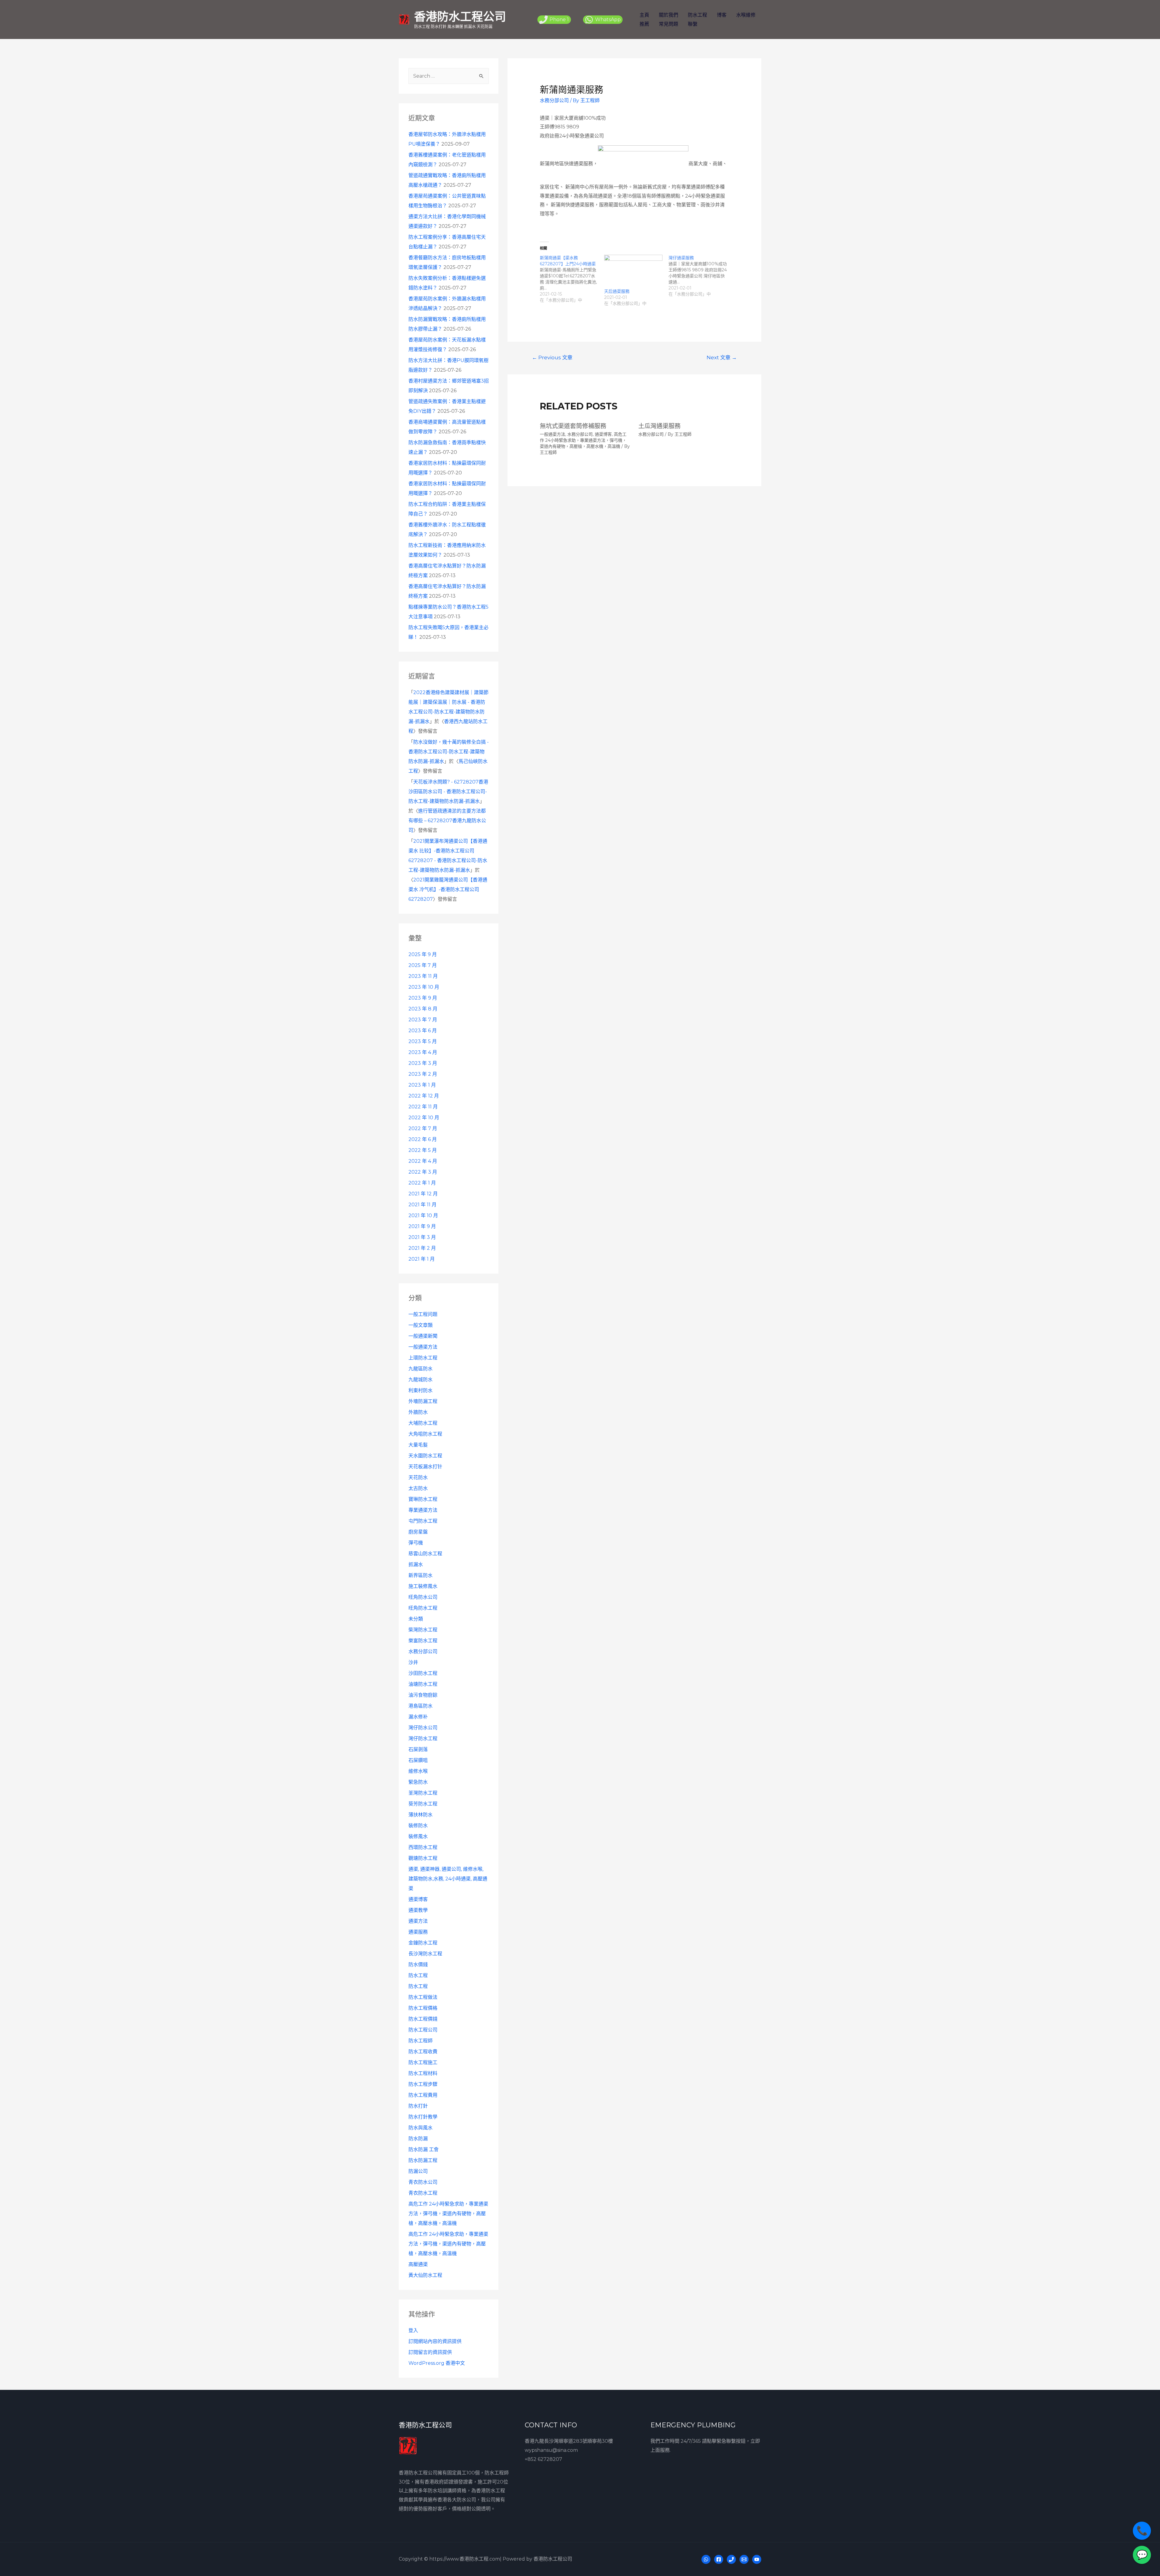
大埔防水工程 (423, 1423)
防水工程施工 (423, 2062)
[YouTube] (757, 2559)
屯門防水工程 (423, 1521)
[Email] (744, 2559)
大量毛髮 (418, 1445)
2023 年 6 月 (423, 1031)
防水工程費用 (423, 2095)
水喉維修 (746, 15)
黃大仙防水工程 (425, 2275)
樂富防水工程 (423, 1641)
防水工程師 (420, 2041)
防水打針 (418, 2106)
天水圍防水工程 (425, 1456)
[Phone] (731, 2559)
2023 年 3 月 (423, 1063)
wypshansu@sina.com (551, 2450)
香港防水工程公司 (460, 16)
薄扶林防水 (420, 1815)
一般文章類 (420, 1325)
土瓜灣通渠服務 (659, 426)
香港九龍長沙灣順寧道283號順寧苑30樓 (569, 2441)
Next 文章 (722, 357)
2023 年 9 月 (423, 998)
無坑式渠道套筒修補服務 (573, 426)
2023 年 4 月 (423, 1052)
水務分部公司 (423, 1652)
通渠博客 (418, 1899)
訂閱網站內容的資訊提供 (435, 2341)
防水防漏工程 (423, 2160)
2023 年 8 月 (423, 1009)
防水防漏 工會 (424, 2149)
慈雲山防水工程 (425, 1554)
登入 (413, 2330)
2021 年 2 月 (422, 1248)
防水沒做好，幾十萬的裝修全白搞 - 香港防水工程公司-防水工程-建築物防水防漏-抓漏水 (449, 752)
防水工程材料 (423, 2073)
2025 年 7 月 (423, 965)
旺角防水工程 (423, 1608)
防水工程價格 (423, 2008)
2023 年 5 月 (423, 1041)
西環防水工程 (423, 1847)
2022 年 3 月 (423, 1172)
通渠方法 (418, 1921)
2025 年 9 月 (423, 954)
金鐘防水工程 (423, 1943)
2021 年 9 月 (422, 1226)
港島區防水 (420, 1706)
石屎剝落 (418, 1749)
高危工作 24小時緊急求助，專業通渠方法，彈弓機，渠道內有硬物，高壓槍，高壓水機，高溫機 (448, 2214)
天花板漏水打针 (425, 1467)
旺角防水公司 (423, 1597)
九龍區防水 (420, 1369)
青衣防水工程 (423, 2193)
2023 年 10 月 (424, 987)
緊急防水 (418, 1782)
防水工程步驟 (423, 2084)
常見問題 (669, 24)
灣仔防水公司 (423, 1728)
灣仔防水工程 (423, 1739)
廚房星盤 (418, 1532)
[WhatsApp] (706, 2559)
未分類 (416, 1619)
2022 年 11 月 (423, 1107)
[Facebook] (719, 2559)
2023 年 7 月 (423, 1020)
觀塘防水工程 (423, 1858)
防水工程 (698, 15)
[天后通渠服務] (633, 271)
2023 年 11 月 (423, 976)
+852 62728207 (543, 2459)
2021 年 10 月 (423, 1215)
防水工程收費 (423, 2052)
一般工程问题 (423, 1314)
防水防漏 (418, 2139)
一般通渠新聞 (423, 1336)
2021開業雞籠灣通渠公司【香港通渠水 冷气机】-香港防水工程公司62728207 (448, 889)
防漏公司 (418, 2171)
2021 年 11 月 (422, 1205)
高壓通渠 (418, 2264)
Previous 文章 (552, 357)
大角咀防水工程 (425, 1434)
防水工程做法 (423, 1997)
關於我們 (669, 15)
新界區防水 (420, 1575)
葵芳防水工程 (423, 1804)
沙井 (413, 1662)
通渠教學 (418, 1910)
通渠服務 (418, 1932)
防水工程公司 (423, 2030)
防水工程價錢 (423, 2019)
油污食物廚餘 (423, 1695)
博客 (722, 15)
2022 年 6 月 (423, 1139)
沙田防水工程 (423, 1673)
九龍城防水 (420, 1380)
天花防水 (418, 1477)
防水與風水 (420, 2128)
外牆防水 (418, 1412)
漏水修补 (418, 1717)
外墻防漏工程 (423, 1401)
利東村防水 (420, 1390)
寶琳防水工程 (423, 1499)
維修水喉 (418, 1771)
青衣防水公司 (423, 2182)
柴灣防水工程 (423, 1630)
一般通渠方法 (423, 1347)
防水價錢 (418, 1965)
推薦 (644, 24)
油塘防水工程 (423, 1684)
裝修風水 (418, 1836)
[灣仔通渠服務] (701, 276)
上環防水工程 (423, 1358)
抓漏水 (416, 1564)
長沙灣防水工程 (425, 1954)
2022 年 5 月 (423, 1150)
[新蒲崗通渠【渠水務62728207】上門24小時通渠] (572, 279)
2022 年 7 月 (423, 1128)
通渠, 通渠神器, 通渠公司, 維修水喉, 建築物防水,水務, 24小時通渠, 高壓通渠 (448, 1879)
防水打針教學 (423, 2117)
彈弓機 (416, 1543)
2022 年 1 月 (422, 1183)
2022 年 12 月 (424, 1096)
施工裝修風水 (423, 1586)
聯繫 (693, 24)
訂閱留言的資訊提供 (430, 2352)
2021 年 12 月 (423, 1194)
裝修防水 (418, 1826)
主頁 (644, 15)
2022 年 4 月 (423, 1161)
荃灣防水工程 (423, 1793)
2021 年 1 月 (422, 1259)
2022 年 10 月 (424, 1118)
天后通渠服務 (617, 291)
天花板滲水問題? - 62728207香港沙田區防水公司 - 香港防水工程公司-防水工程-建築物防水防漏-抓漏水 (448, 792)
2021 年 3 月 (422, 1237)
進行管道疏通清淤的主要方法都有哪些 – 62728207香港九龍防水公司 (447, 821)
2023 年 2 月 (423, 1074)
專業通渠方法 (423, 1510)
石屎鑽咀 (418, 1760)
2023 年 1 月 (422, 1085)
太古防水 (418, 1488)
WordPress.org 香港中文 (437, 2363)
